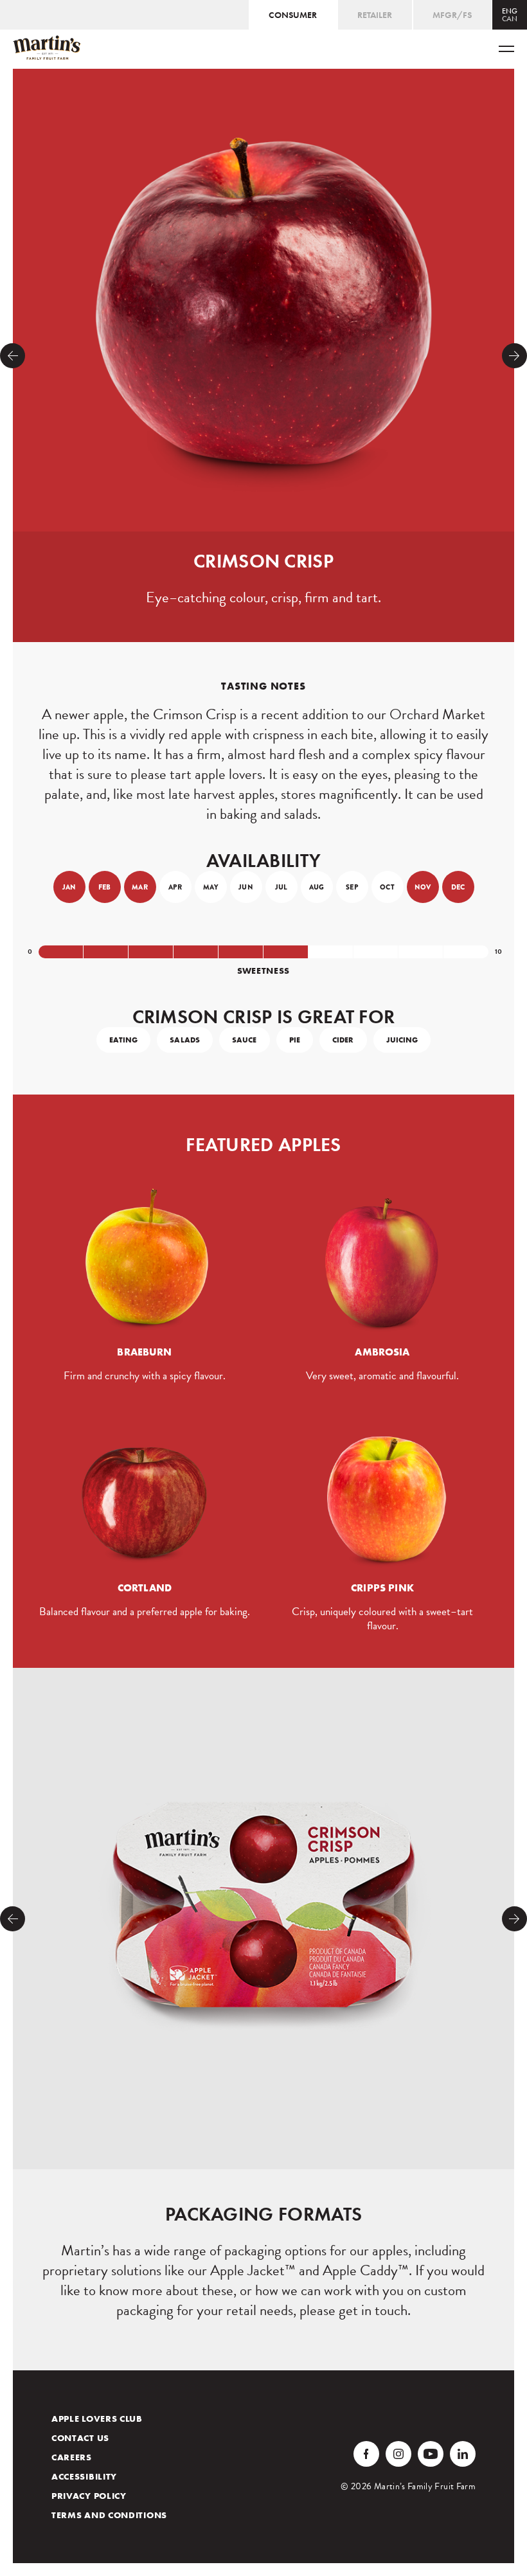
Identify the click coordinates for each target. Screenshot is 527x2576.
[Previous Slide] (13, 356)
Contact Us (80, 2438)
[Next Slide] (514, 356)
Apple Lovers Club (97, 2419)
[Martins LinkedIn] (463, 2454)
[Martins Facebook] (366, 2454)
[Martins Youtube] (431, 2454)
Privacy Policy (89, 2496)
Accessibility (84, 2476)
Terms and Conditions (109, 2515)
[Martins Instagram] (398, 2454)
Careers (72, 2457)
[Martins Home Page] (47, 48)
